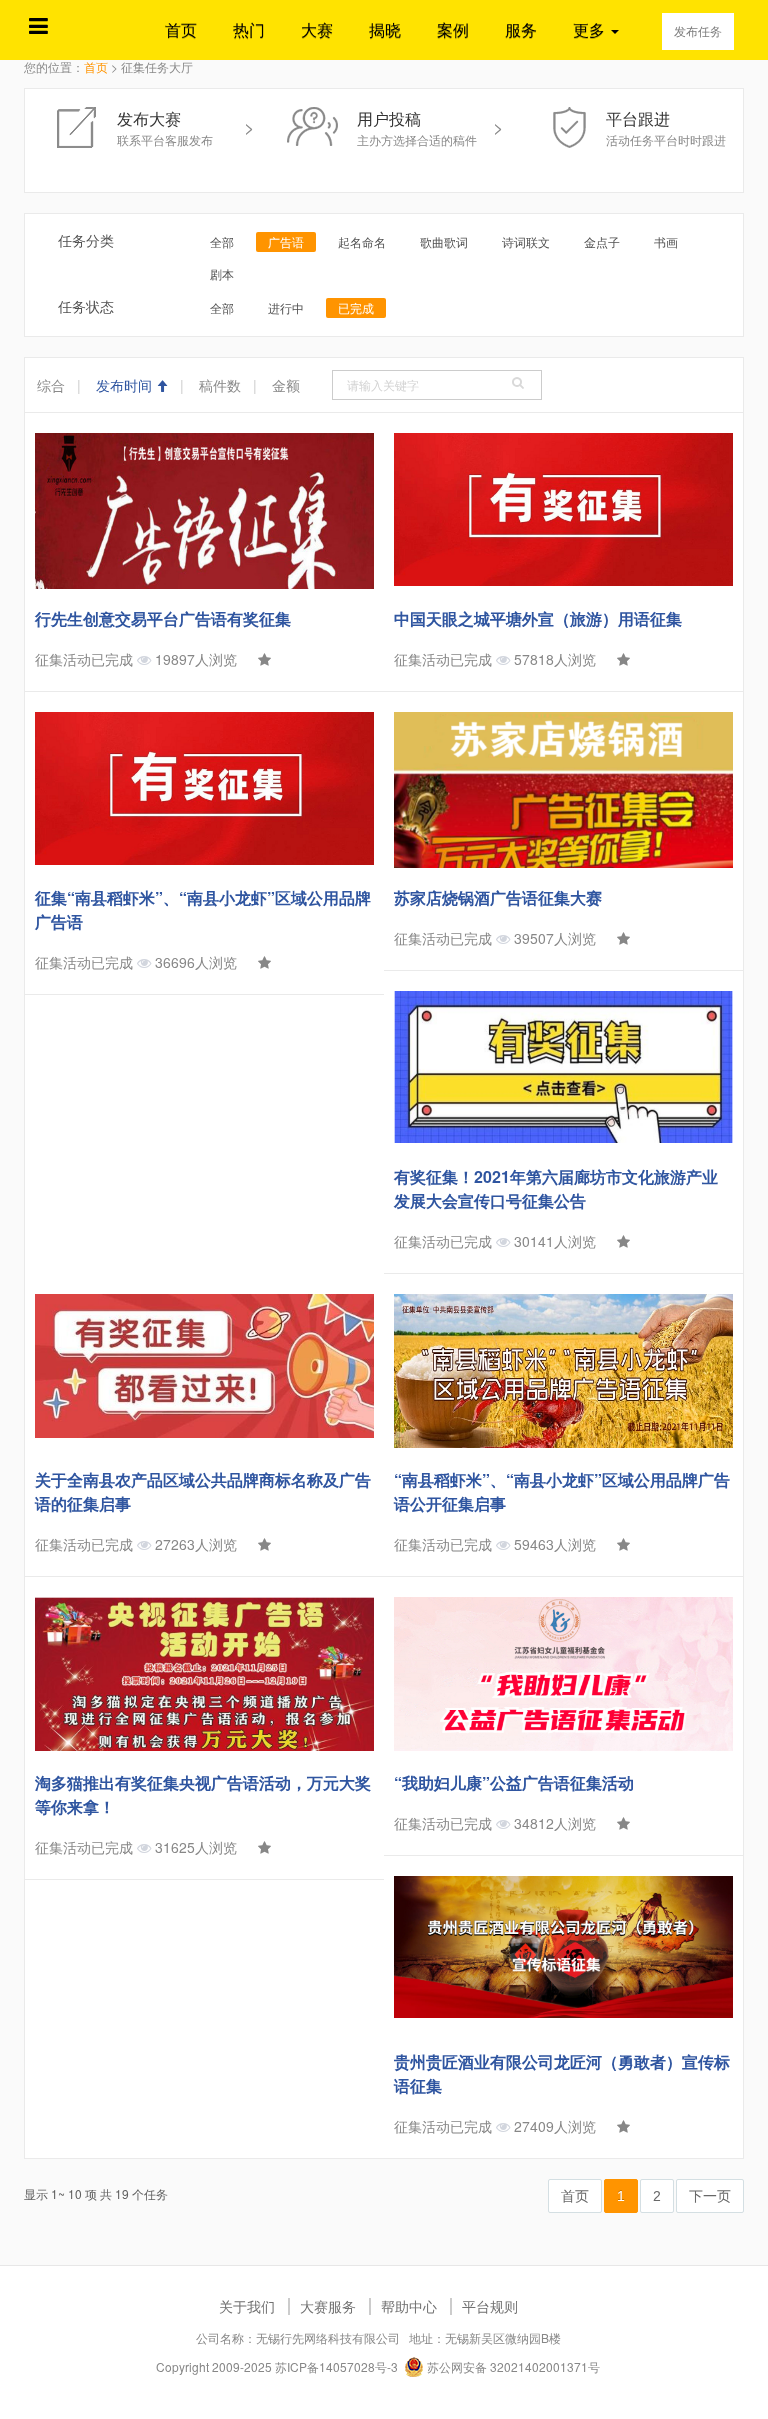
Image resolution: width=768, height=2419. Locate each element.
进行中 (286, 307)
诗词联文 (526, 241)
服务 (521, 29)
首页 (181, 29)
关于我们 (247, 2306)
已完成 (356, 307)
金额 (286, 385)
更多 (591, 29)
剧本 (222, 273)
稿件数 (220, 385)
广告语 (286, 241)
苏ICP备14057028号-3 (336, 2366)
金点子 (602, 241)
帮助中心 (409, 2306)
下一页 (710, 2196)
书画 (666, 241)
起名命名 (362, 241)
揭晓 (385, 29)
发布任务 (698, 30)
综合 (51, 385)
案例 (453, 29)
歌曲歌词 (444, 241)
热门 (249, 29)
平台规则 (490, 2306)
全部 (222, 241)
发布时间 (126, 385)
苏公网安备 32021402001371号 (512, 2366)
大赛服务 (328, 2306)
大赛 (317, 29)
